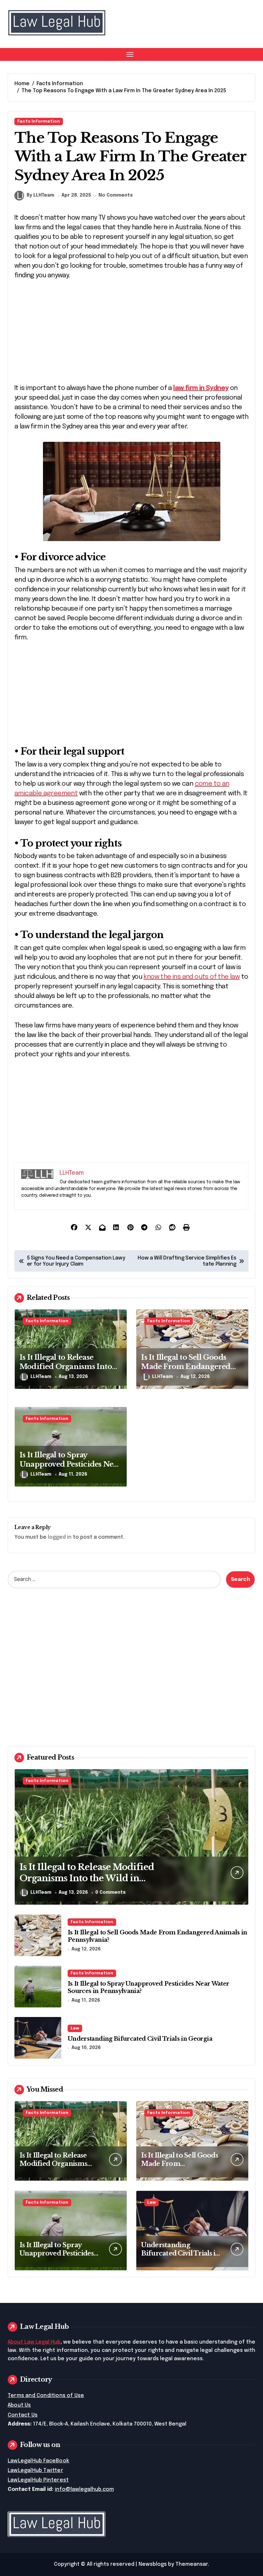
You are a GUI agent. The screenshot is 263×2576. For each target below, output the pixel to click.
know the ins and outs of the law (191, 977)
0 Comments (110, 1892)
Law (75, 2028)
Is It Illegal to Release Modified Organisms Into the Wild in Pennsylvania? (66, 1366)
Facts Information (39, 122)
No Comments (116, 195)
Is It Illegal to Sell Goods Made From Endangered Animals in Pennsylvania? (187, 1366)
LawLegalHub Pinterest (38, 2480)
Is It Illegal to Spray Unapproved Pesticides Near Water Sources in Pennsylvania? (70, 1469)
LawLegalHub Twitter (35, 2471)
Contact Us (23, 2415)
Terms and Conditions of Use (46, 2396)
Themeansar (192, 2564)
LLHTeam (41, 1377)
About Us (19, 2405)
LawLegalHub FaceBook (38, 2461)
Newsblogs (153, 2564)
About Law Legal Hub (34, 2342)
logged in (60, 1537)
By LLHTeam (40, 195)
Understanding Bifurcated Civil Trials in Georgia (140, 2039)
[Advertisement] (132, 336)
